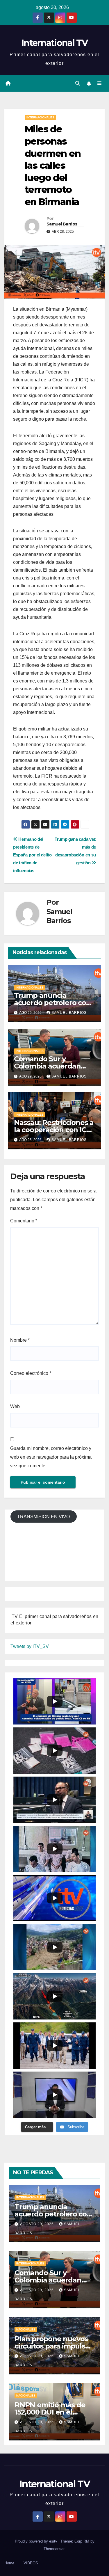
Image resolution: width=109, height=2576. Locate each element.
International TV (54, 43)
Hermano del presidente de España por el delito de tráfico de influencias (32, 855)
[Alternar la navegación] (100, 83)
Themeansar (54, 2549)
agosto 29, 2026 (37, 2224)
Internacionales (40, 117)
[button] (78, 83)
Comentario (24, 1221)
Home (9, 2563)
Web (15, 1406)
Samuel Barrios (62, 224)
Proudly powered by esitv (37, 2541)
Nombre (20, 1340)
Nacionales (26, 2329)
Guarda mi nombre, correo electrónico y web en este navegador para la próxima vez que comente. (51, 1457)
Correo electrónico (31, 1373)
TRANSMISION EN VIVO (43, 1517)
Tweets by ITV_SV (30, 1646)
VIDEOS (31, 2563)
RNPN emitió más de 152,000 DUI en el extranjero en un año (50, 2412)
